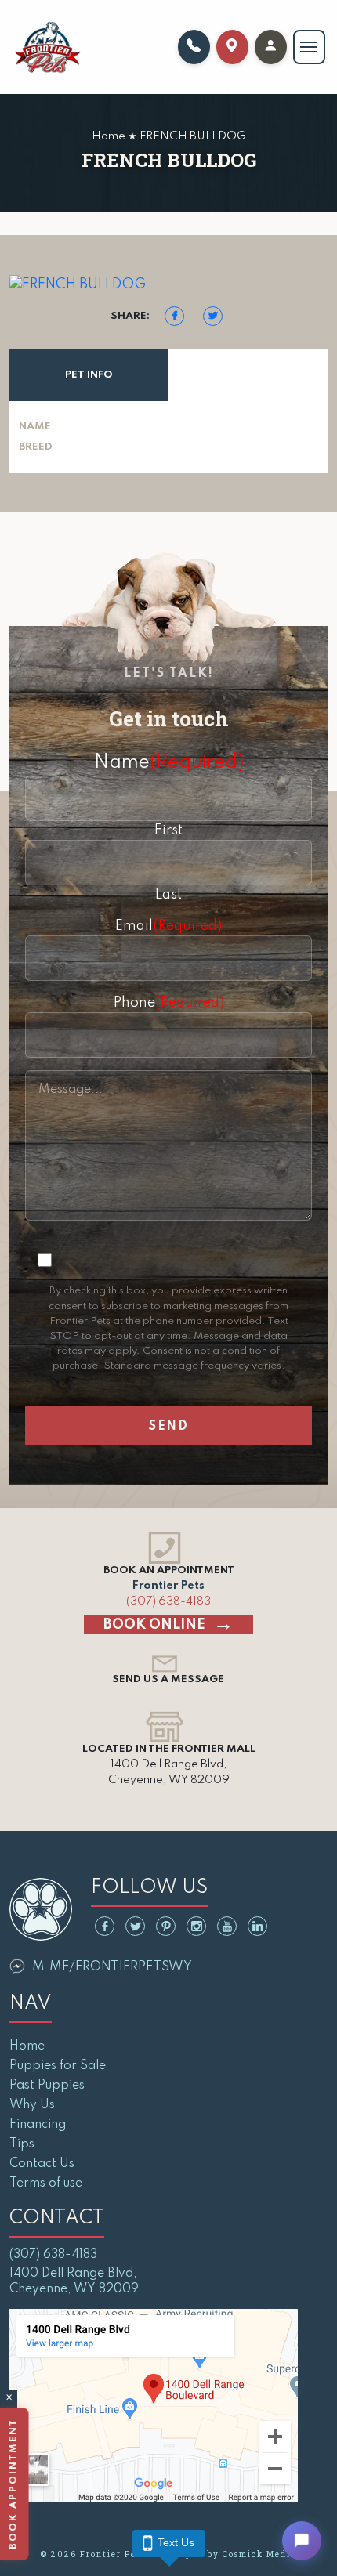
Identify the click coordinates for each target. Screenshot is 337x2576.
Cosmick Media (259, 2554)
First (168, 830)
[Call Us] (194, 47)
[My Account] (271, 47)
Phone (169, 1003)
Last (168, 895)
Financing (38, 2125)
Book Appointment (16, 2484)
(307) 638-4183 (168, 1601)
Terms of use (46, 2183)
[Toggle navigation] (309, 47)
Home (27, 2046)
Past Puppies (47, 2086)
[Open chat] (302, 2541)
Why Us (32, 2105)
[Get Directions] (232, 47)
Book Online (154, 1625)
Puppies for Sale (58, 2066)
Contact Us (42, 2164)
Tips (22, 2144)
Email (168, 926)
